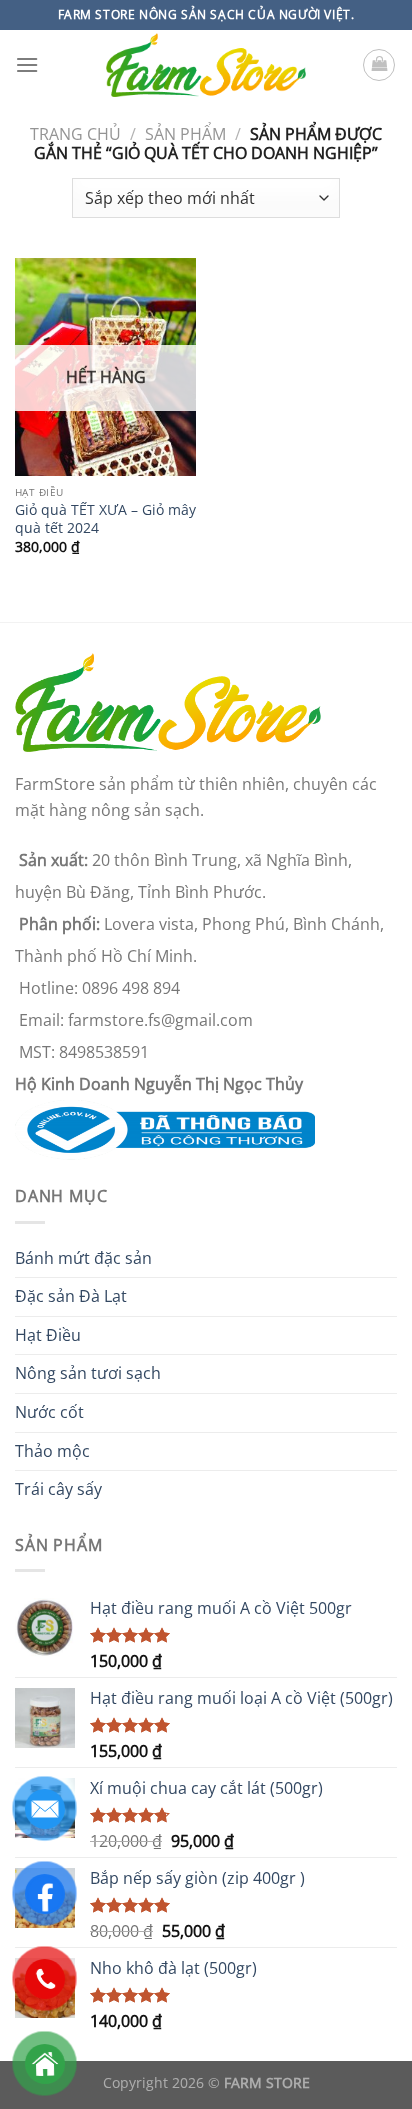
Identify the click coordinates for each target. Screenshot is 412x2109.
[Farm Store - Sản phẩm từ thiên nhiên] (206, 65)
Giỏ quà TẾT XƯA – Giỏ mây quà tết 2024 (105, 518)
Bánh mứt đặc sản (83, 1258)
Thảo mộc (52, 1451)
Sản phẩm (185, 134)
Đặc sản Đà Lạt (71, 1296)
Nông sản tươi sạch (88, 1373)
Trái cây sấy (58, 1489)
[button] (27, 64)
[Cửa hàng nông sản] (165, 1129)
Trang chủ (75, 134)
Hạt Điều (48, 1335)
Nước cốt (49, 1412)
